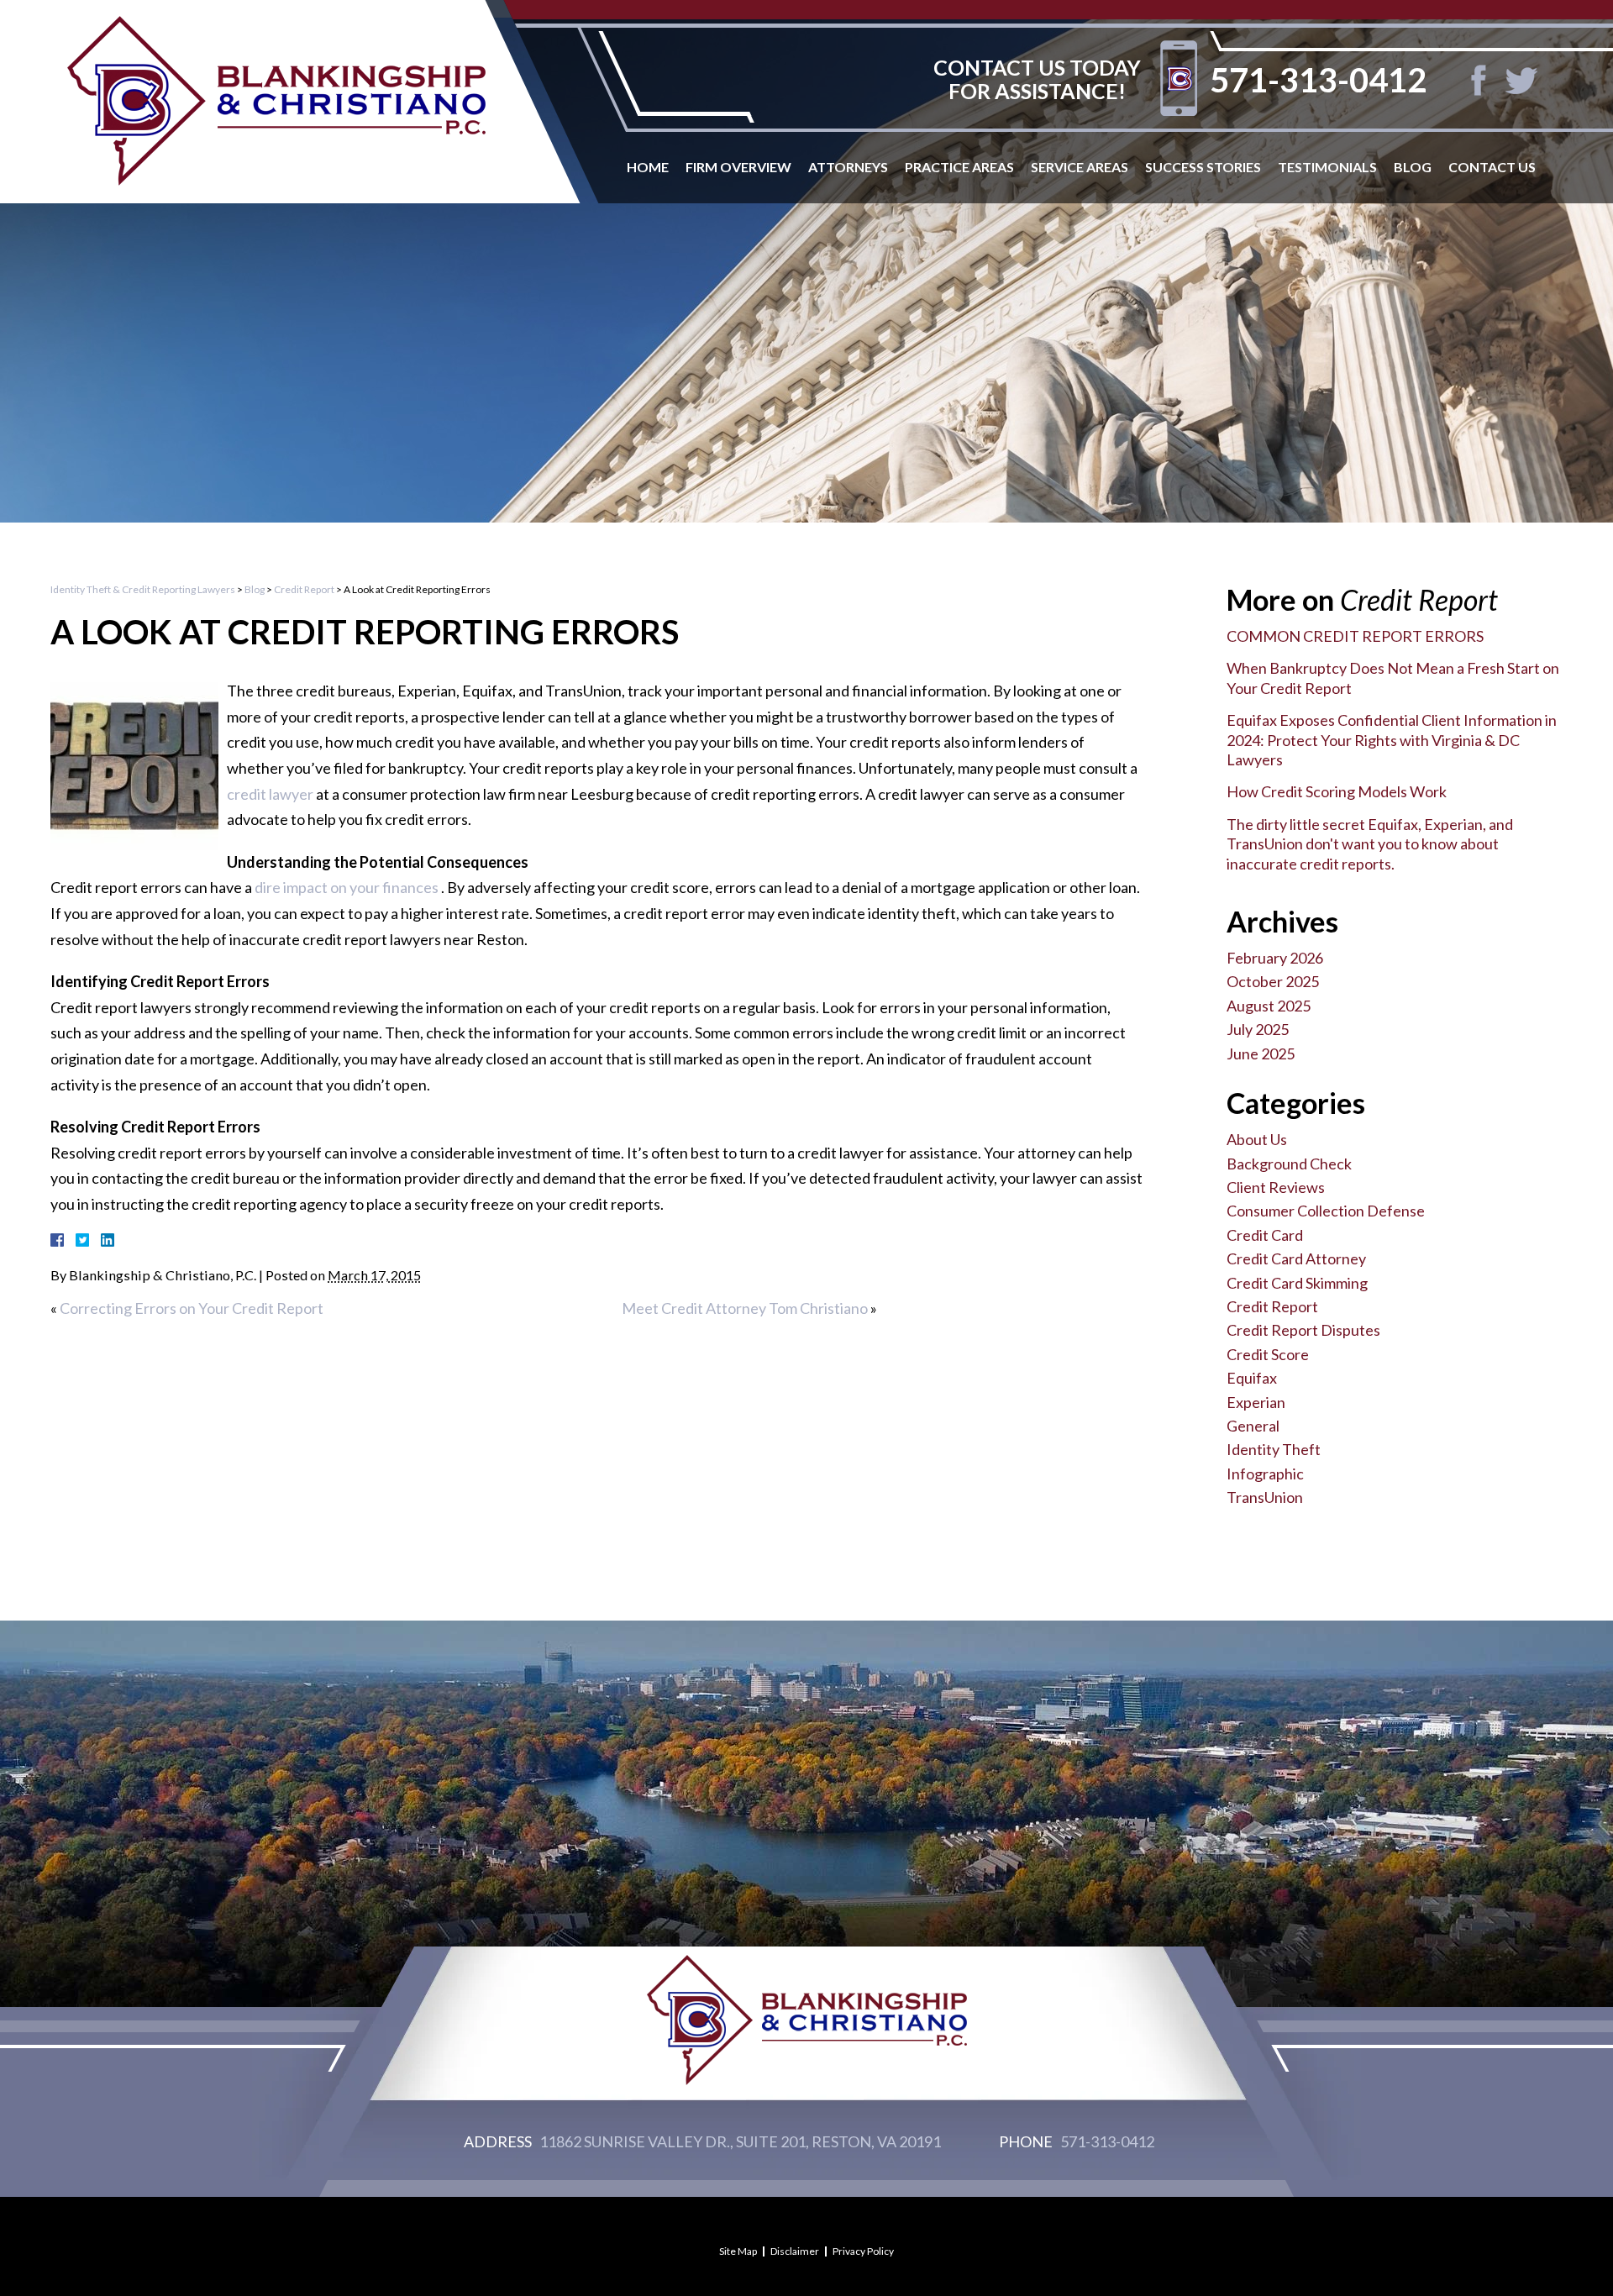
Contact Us (1492, 167)
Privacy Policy (863, 2251)
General (1253, 1426)
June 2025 (1261, 1053)
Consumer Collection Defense (1326, 1211)
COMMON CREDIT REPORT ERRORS (1355, 636)
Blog (1413, 167)
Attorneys (848, 167)
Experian (1256, 1402)
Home (648, 167)
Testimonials (1327, 167)
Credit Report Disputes (1303, 1330)
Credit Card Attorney (1296, 1258)
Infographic (1265, 1474)
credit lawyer (271, 794)
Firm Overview (738, 167)
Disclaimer (795, 2251)
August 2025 (1269, 1006)
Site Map (738, 2251)
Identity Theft (1274, 1449)
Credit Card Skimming (1297, 1283)
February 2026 (1275, 958)
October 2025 (1273, 981)
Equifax (1252, 1378)
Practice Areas (959, 167)
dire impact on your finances (348, 887)
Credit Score (1268, 1354)
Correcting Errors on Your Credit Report (192, 1308)
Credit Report (304, 589)
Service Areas (1080, 167)
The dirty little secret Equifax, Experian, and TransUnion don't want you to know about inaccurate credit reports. (1370, 844)
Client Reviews (1276, 1187)
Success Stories (1203, 167)
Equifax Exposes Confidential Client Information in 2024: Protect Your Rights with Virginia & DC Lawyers (1392, 740)
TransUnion (1265, 1497)
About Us (1257, 1139)
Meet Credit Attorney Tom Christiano (745, 1308)
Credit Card (1265, 1235)
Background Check (1289, 1164)
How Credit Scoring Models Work (1337, 791)
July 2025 (1258, 1029)
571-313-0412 (1318, 80)
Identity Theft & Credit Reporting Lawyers (143, 589)
